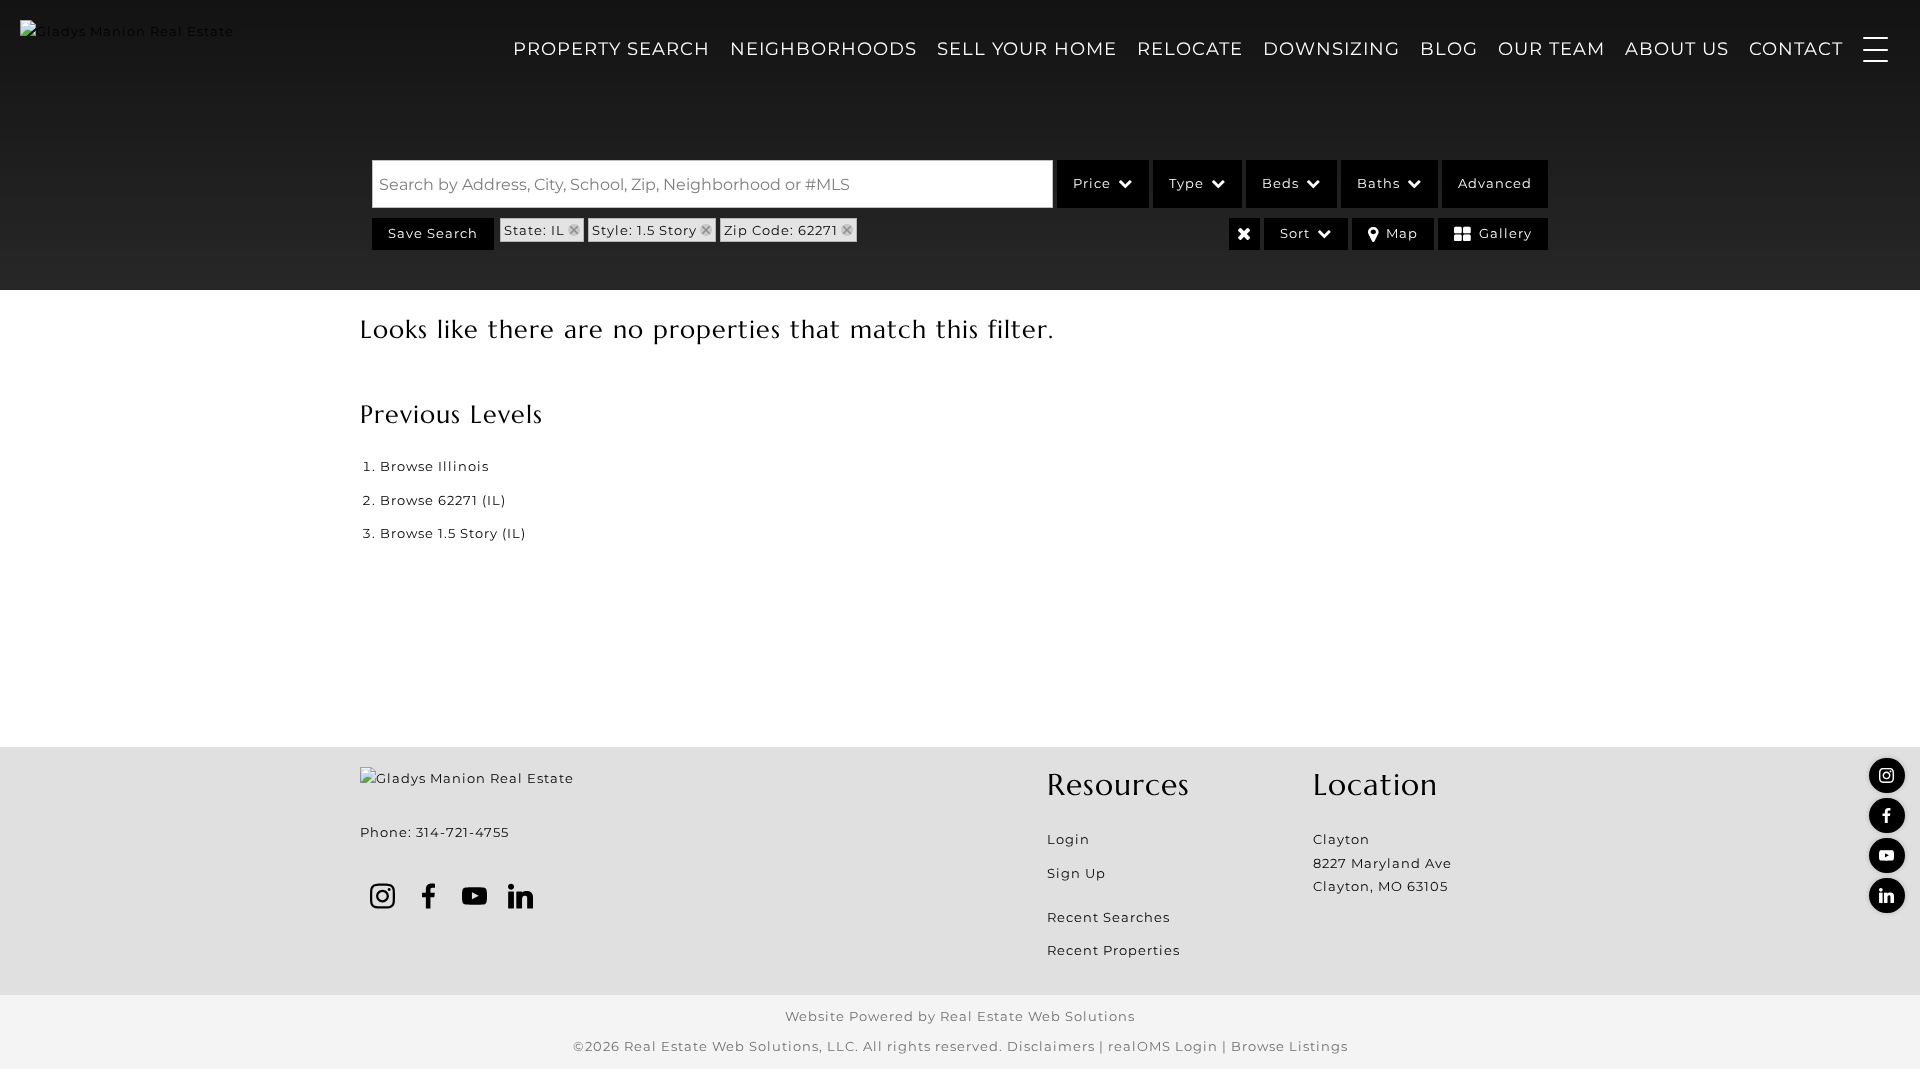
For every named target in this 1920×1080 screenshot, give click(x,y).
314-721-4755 (462, 832)
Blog (1449, 49)
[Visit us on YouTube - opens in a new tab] (1887, 855)
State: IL (534, 230)
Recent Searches (1108, 917)
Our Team (1551, 49)
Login (1068, 839)
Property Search (611, 49)
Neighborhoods (823, 49)
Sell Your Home (1027, 49)
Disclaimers (1051, 1046)
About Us (1677, 49)
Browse (434, 466)
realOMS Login (1163, 1046)
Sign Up (1076, 873)
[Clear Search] (1244, 234)
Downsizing (1331, 49)
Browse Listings (1289, 1046)
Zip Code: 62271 (781, 230)
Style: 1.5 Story (644, 230)
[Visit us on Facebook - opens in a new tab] (1887, 815)
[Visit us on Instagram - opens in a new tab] (1887, 775)
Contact (1796, 49)
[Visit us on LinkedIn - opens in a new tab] (1887, 895)
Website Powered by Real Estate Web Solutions (960, 1016)
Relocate (1190, 49)
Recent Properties (1113, 950)
